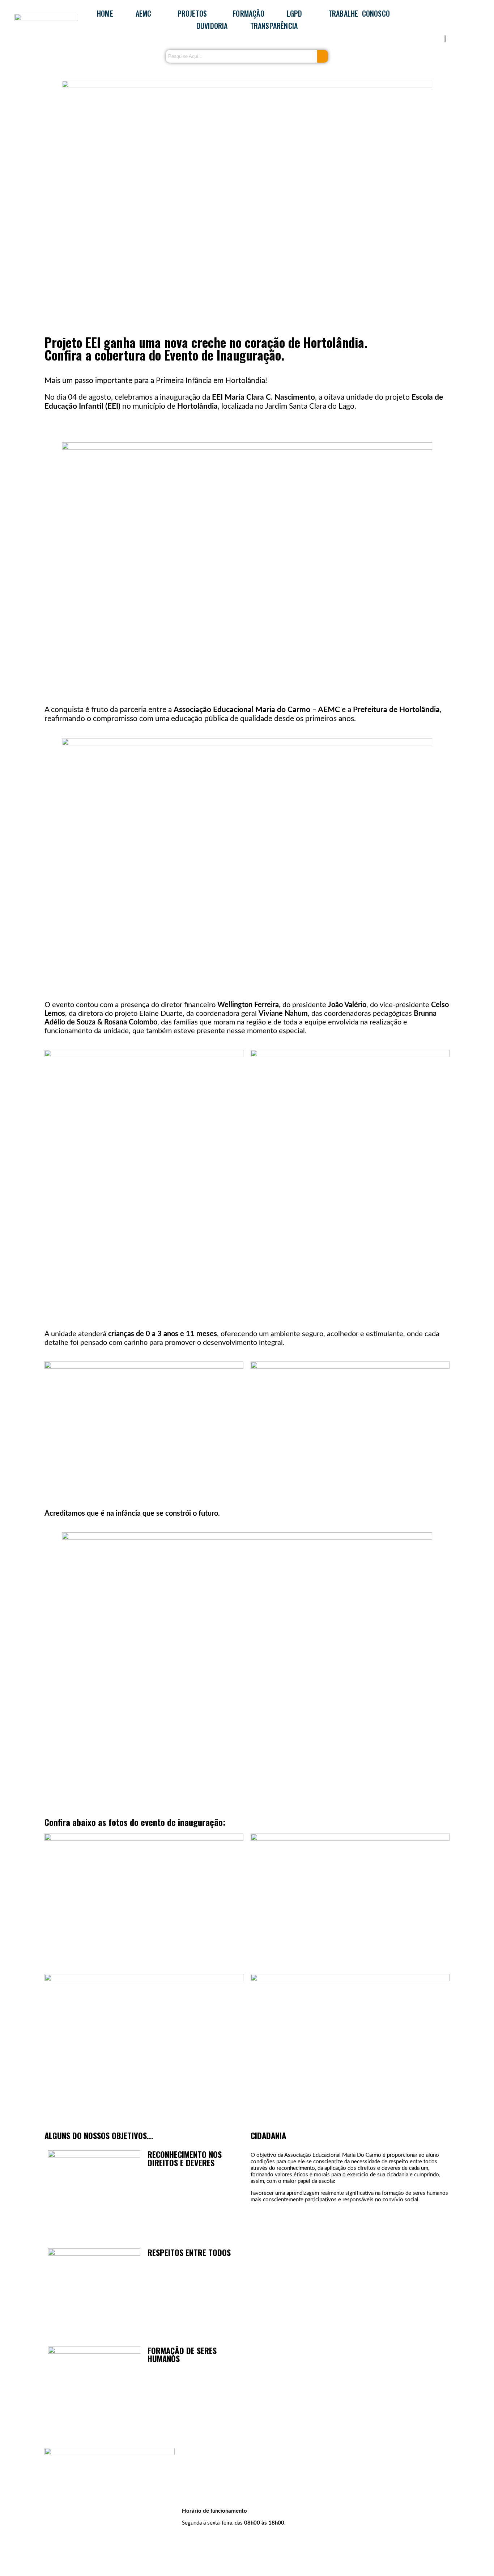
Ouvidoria (212, 26)
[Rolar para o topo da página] (2, 2573)
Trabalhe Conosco (359, 13)
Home (105, 13)
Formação (249, 13)
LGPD (295, 13)
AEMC (144, 13)
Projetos (192, 13)
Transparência (274, 26)
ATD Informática (92, 2557)
